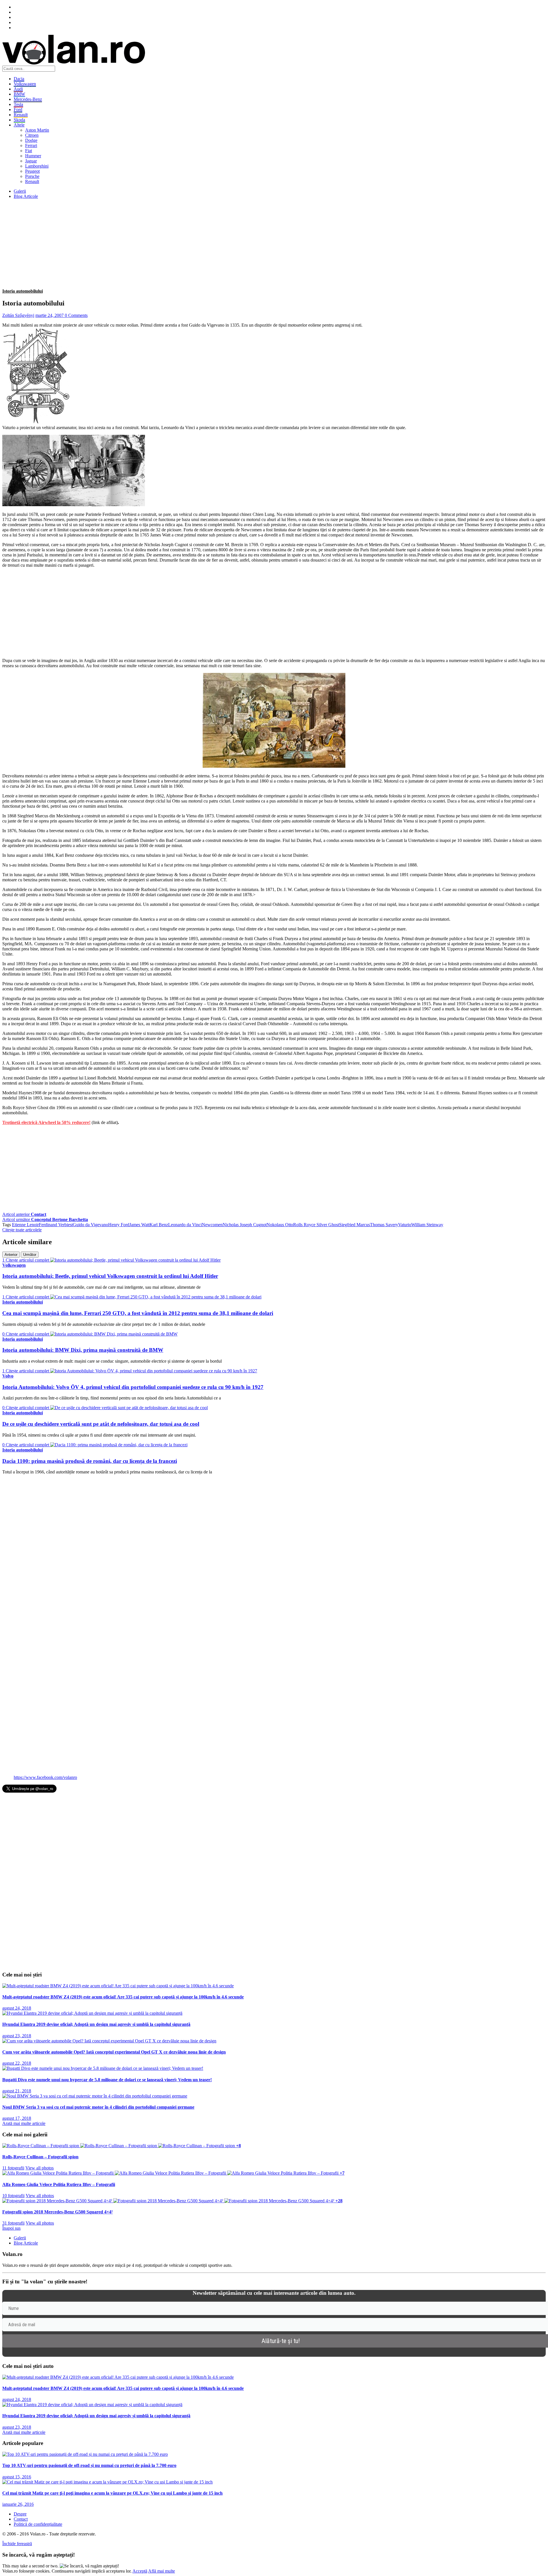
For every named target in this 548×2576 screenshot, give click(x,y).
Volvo (8, 1376)
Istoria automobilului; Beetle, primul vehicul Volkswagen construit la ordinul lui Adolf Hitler (110, 1276)
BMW (19, 94)
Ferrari (31, 145)
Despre (20, 2514)
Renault (21, 115)
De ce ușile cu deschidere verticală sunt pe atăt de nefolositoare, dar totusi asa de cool (101, 1424)
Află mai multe (162, 2571)
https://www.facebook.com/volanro (45, 1777)
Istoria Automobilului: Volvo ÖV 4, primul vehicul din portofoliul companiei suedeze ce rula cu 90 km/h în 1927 (133, 1387)
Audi (18, 89)
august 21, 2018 (17, 2091)
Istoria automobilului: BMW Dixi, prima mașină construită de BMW (83, 1350)
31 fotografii (13, 2223)
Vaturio (405, 1225)
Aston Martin (37, 130)
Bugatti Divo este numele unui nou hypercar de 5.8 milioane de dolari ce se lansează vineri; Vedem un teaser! (107, 2080)
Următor (30, 1255)
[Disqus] (274, 1551)
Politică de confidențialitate (38, 2524)
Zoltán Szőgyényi (18, 315)
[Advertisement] (174, 244)
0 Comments (76, 315)
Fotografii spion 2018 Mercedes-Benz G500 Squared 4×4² (58, 2212)
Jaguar (31, 161)
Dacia (19, 79)
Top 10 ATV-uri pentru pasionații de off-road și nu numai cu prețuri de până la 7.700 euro (89, 2465)
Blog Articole (26, 196)
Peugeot (32, 171)
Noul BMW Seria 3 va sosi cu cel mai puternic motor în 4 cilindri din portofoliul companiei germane (98, 2107)
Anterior (11, 1255)
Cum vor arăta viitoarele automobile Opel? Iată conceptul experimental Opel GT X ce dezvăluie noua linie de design (114, 2052)
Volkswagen (25, 84)
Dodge (31, 140)
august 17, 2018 (17, 2118)
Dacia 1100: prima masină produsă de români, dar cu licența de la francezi (90, 1461)
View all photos (40, 2168)
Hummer (33, 156)
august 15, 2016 (17, 2477)
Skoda (19, 120)
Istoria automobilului (23, 291)
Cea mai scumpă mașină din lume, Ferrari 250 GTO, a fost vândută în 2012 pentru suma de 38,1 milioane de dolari (138, 1313)
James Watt (139, 1225)
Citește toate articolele (22, 1230)
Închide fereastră (17, 2544)
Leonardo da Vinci (185, 1225)
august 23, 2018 (17, 2036)
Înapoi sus (11, 2228)
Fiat (29, 151)
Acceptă (140, 2571)
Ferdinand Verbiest (56, 1225)
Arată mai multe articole (24, 2123)
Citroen (32, 135)
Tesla (18, 104)
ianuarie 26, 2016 (18, 2504)
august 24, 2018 (17, 2008)
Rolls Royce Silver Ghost (316, 1225)
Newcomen (212, 1225)
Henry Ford (119, 1225)
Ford (18, 109)
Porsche (32, 176)
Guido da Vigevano (90, 1225)
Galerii (20, 191)
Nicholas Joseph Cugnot (245, 1225)
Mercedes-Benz (28, 99)
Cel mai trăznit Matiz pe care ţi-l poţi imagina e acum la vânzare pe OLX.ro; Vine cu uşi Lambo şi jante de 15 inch (112, 2493)
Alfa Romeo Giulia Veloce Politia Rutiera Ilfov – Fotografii (59, 2184)
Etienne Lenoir (25, 1225)
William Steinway (427, 1225)
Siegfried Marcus (354, 1225)
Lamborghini (37, 166)
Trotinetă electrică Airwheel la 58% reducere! (46, 1122)
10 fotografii (13, 2196)
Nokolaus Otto (280, 1225)
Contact (21, 2519)
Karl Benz (159, 1225)
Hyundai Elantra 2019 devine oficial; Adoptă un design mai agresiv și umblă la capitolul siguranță (96, 2024)
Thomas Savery (384, 1225)
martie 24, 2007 (50, 315)
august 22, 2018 (17, 2063)
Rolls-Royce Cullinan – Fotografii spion (40, 2157)
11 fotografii (13, 2168)
